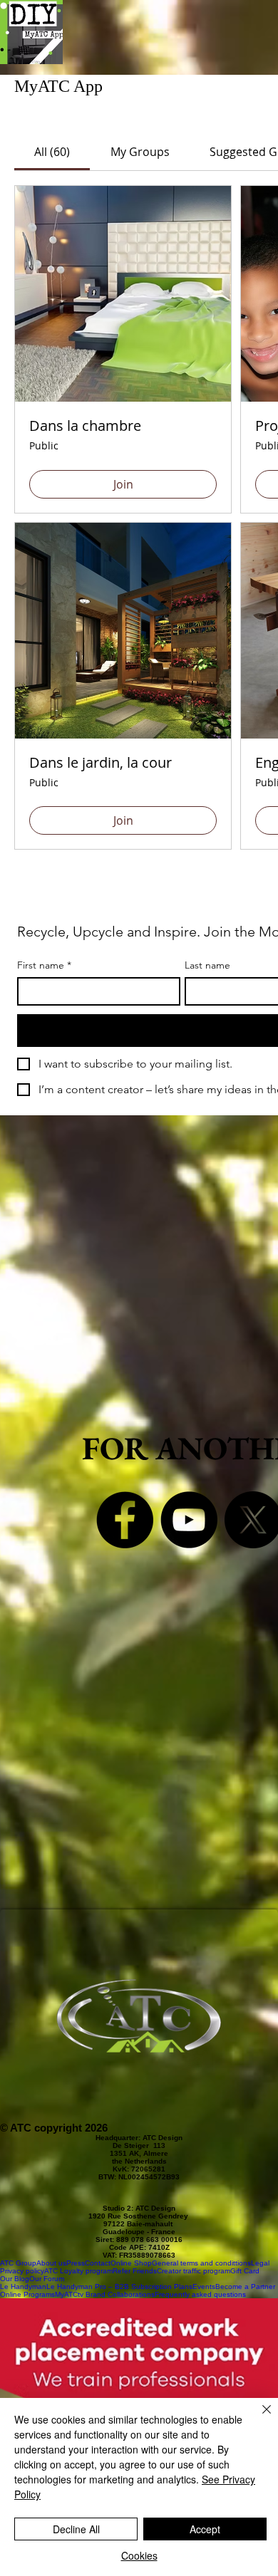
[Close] (258, 2418)
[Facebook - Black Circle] (125, 1520)
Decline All (76, 2529)
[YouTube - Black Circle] (189, 1520)
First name (44, 965)
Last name (207, 965)
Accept (205, 2529)
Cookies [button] (139, 2555)
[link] (52, 152)
